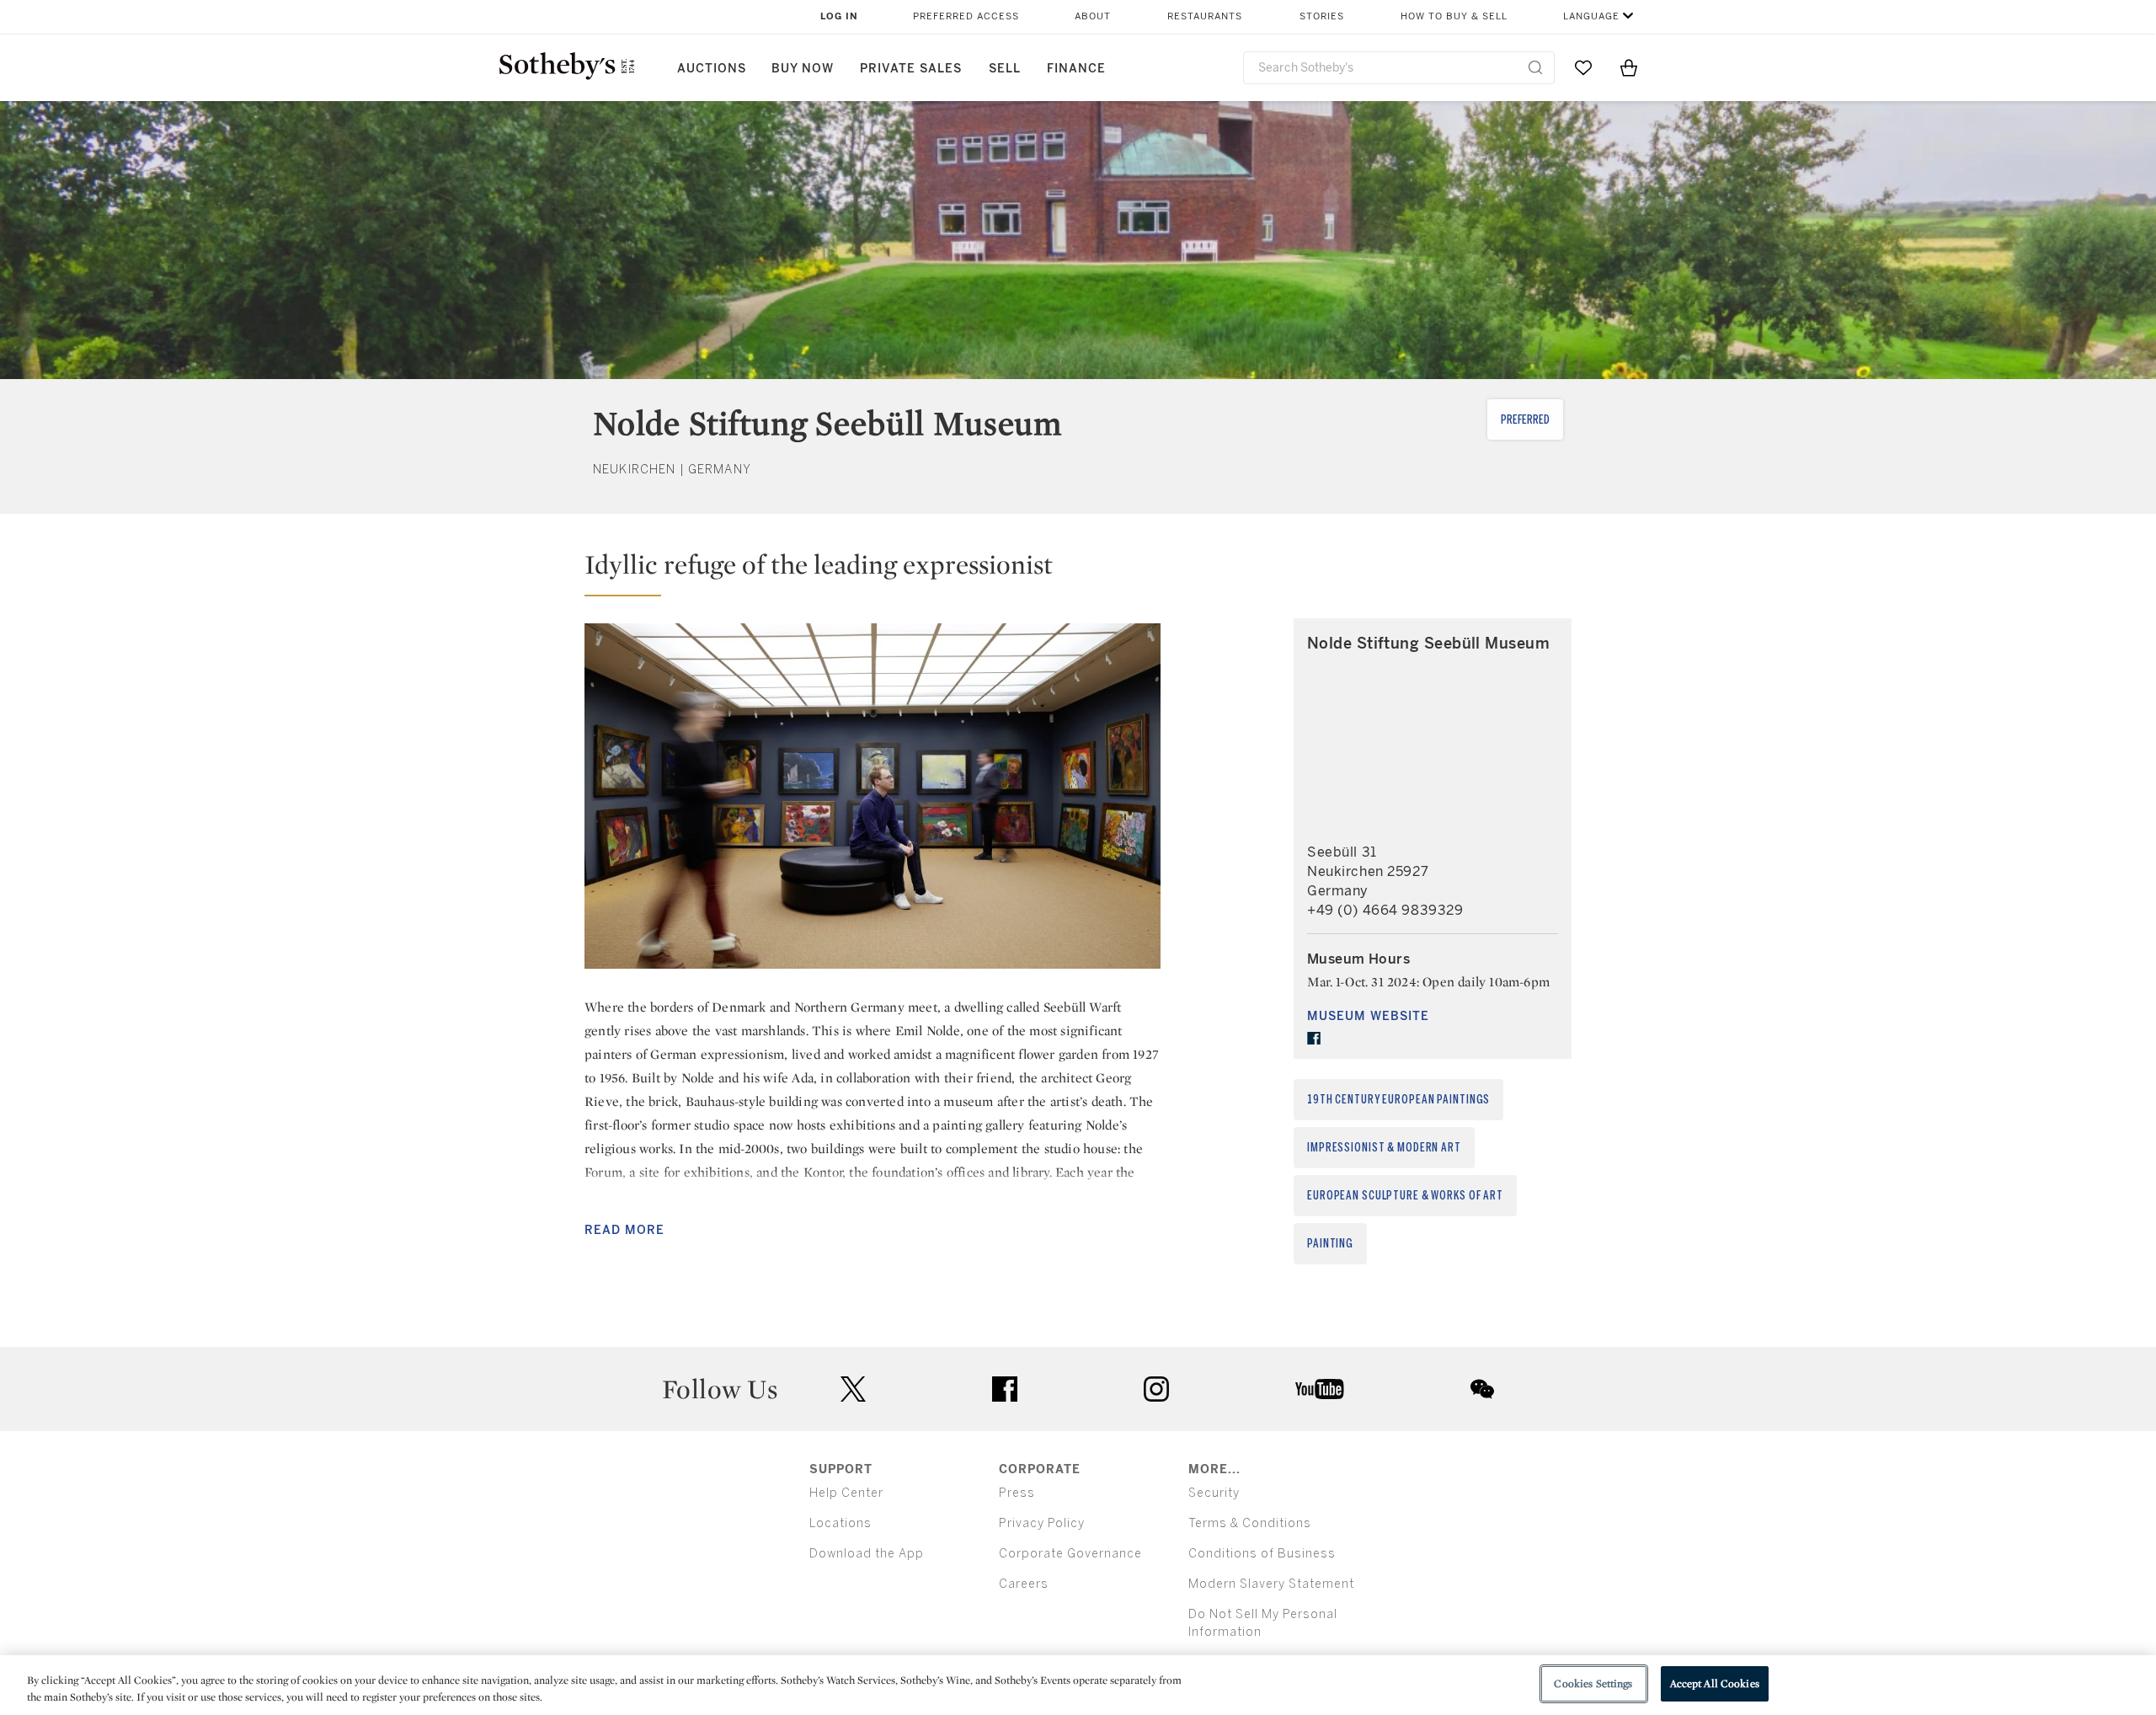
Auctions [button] (712, 69)
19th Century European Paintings (1398, 1100)
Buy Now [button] (803, 69)
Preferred (1525, 420)
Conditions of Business (1262, 1554)
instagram (1156, 1389)
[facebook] (1314, 1039)
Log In (839, 16)
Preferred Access (966, 16)
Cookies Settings (1593, 1683)
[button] (873, 572)
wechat (1482, 1389)
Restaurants (1205, 16)
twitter (853, 1389)
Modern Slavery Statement (1271, 1584)
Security (1214, 1493)
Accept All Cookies (1715, 1683)
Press (1017, 1493)
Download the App (867, 1554)
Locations (841, 1523)
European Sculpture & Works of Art (1405, 1196)
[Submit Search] (1535, 67)
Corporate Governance (1070, 1554)
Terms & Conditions (1250, 1523)
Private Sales (911, 69)
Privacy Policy (1042, 1523)
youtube (1320, 1389)
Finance (1076, 69)
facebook (1005, 1389)
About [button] (1093, 16)
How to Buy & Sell (1454, 16)
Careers (1024, 1584)
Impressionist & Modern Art (1384, 1148)
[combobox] (1399, 68)
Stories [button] (1322, 16)
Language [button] (1591, 16)
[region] (1078, 1685)
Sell (1005, 69)
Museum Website (1368, 1016)
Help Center (846, 1493)
